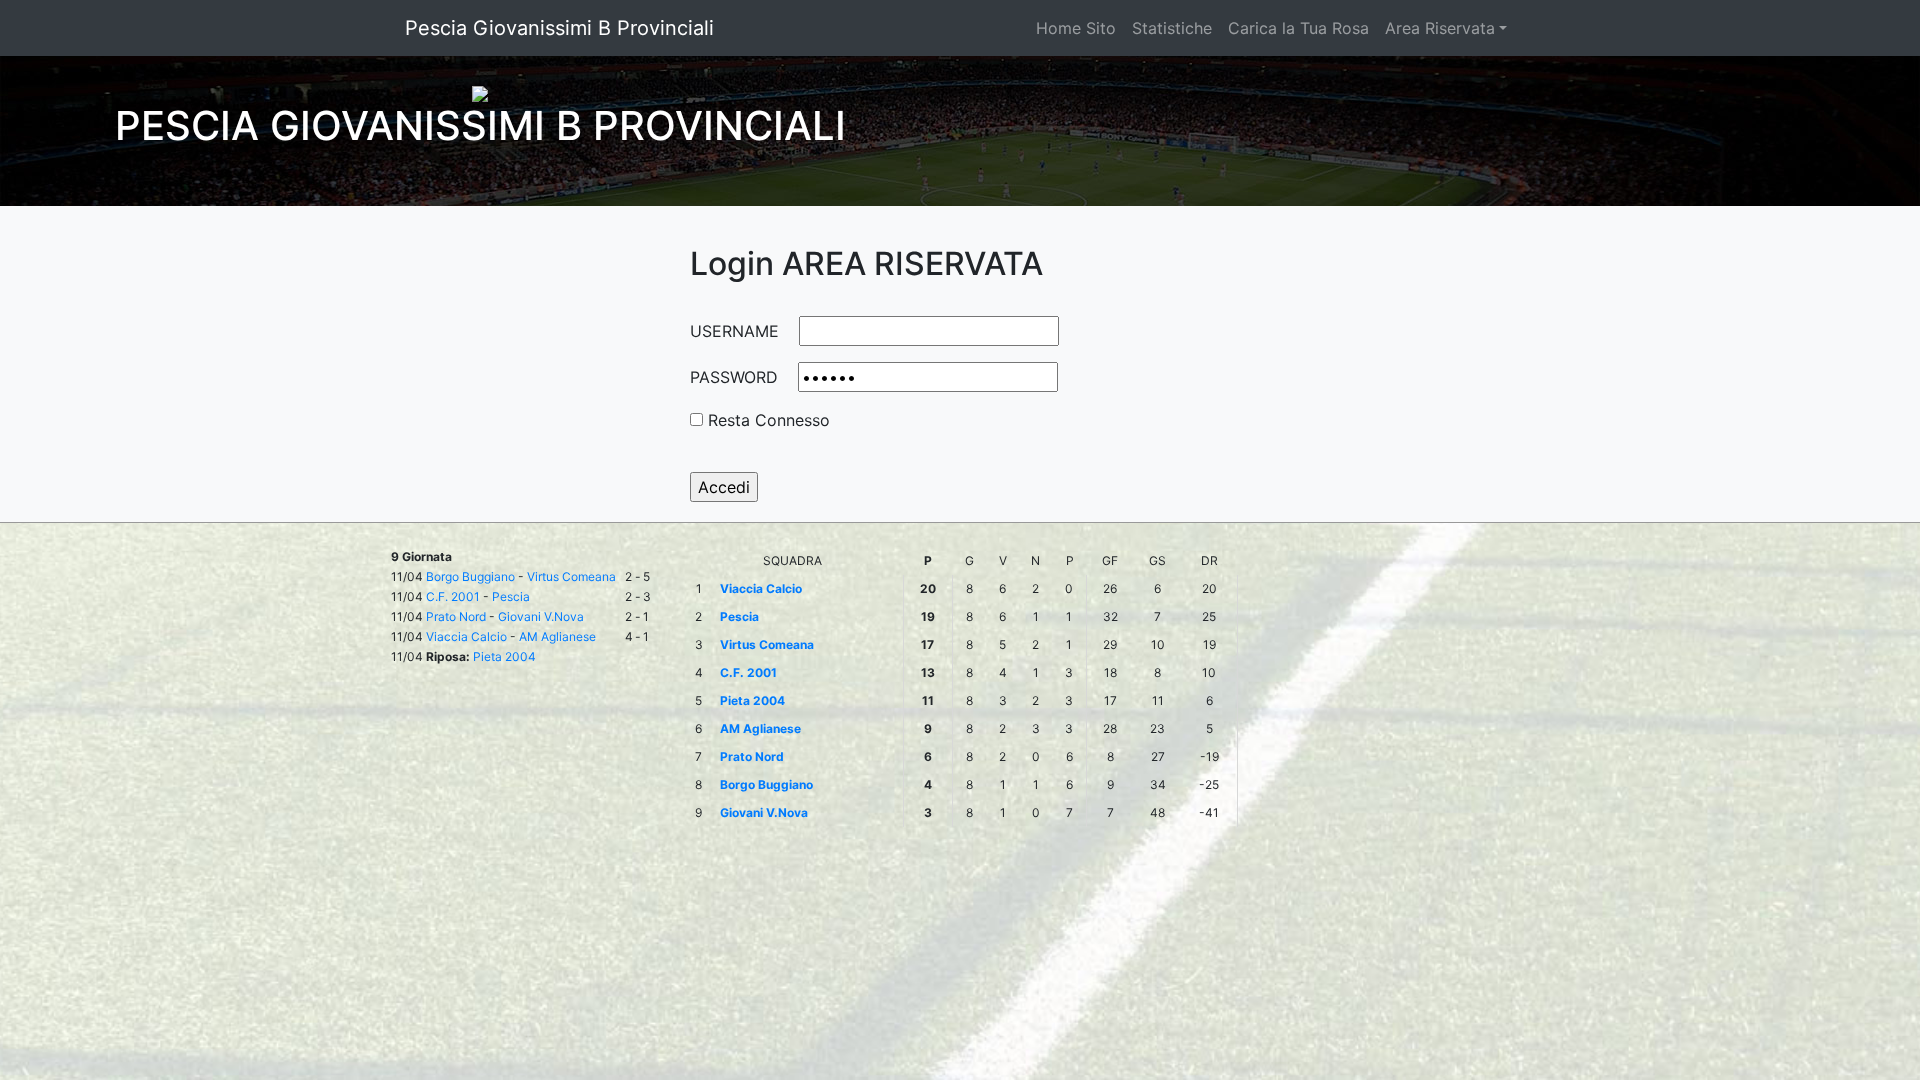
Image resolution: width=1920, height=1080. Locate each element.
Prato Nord (456, 616)
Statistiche (1172, 28)
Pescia (511, 596)
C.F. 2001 (453, 596)
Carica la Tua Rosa (1298, 28)
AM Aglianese (557, 636)
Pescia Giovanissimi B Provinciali (559, 28)
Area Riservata (1440, 28)
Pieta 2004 (504, 656)
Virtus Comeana (571, 576)
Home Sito (1076, 28)
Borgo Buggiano (470, 576)
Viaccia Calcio (466, 636)
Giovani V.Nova (541, 616)
